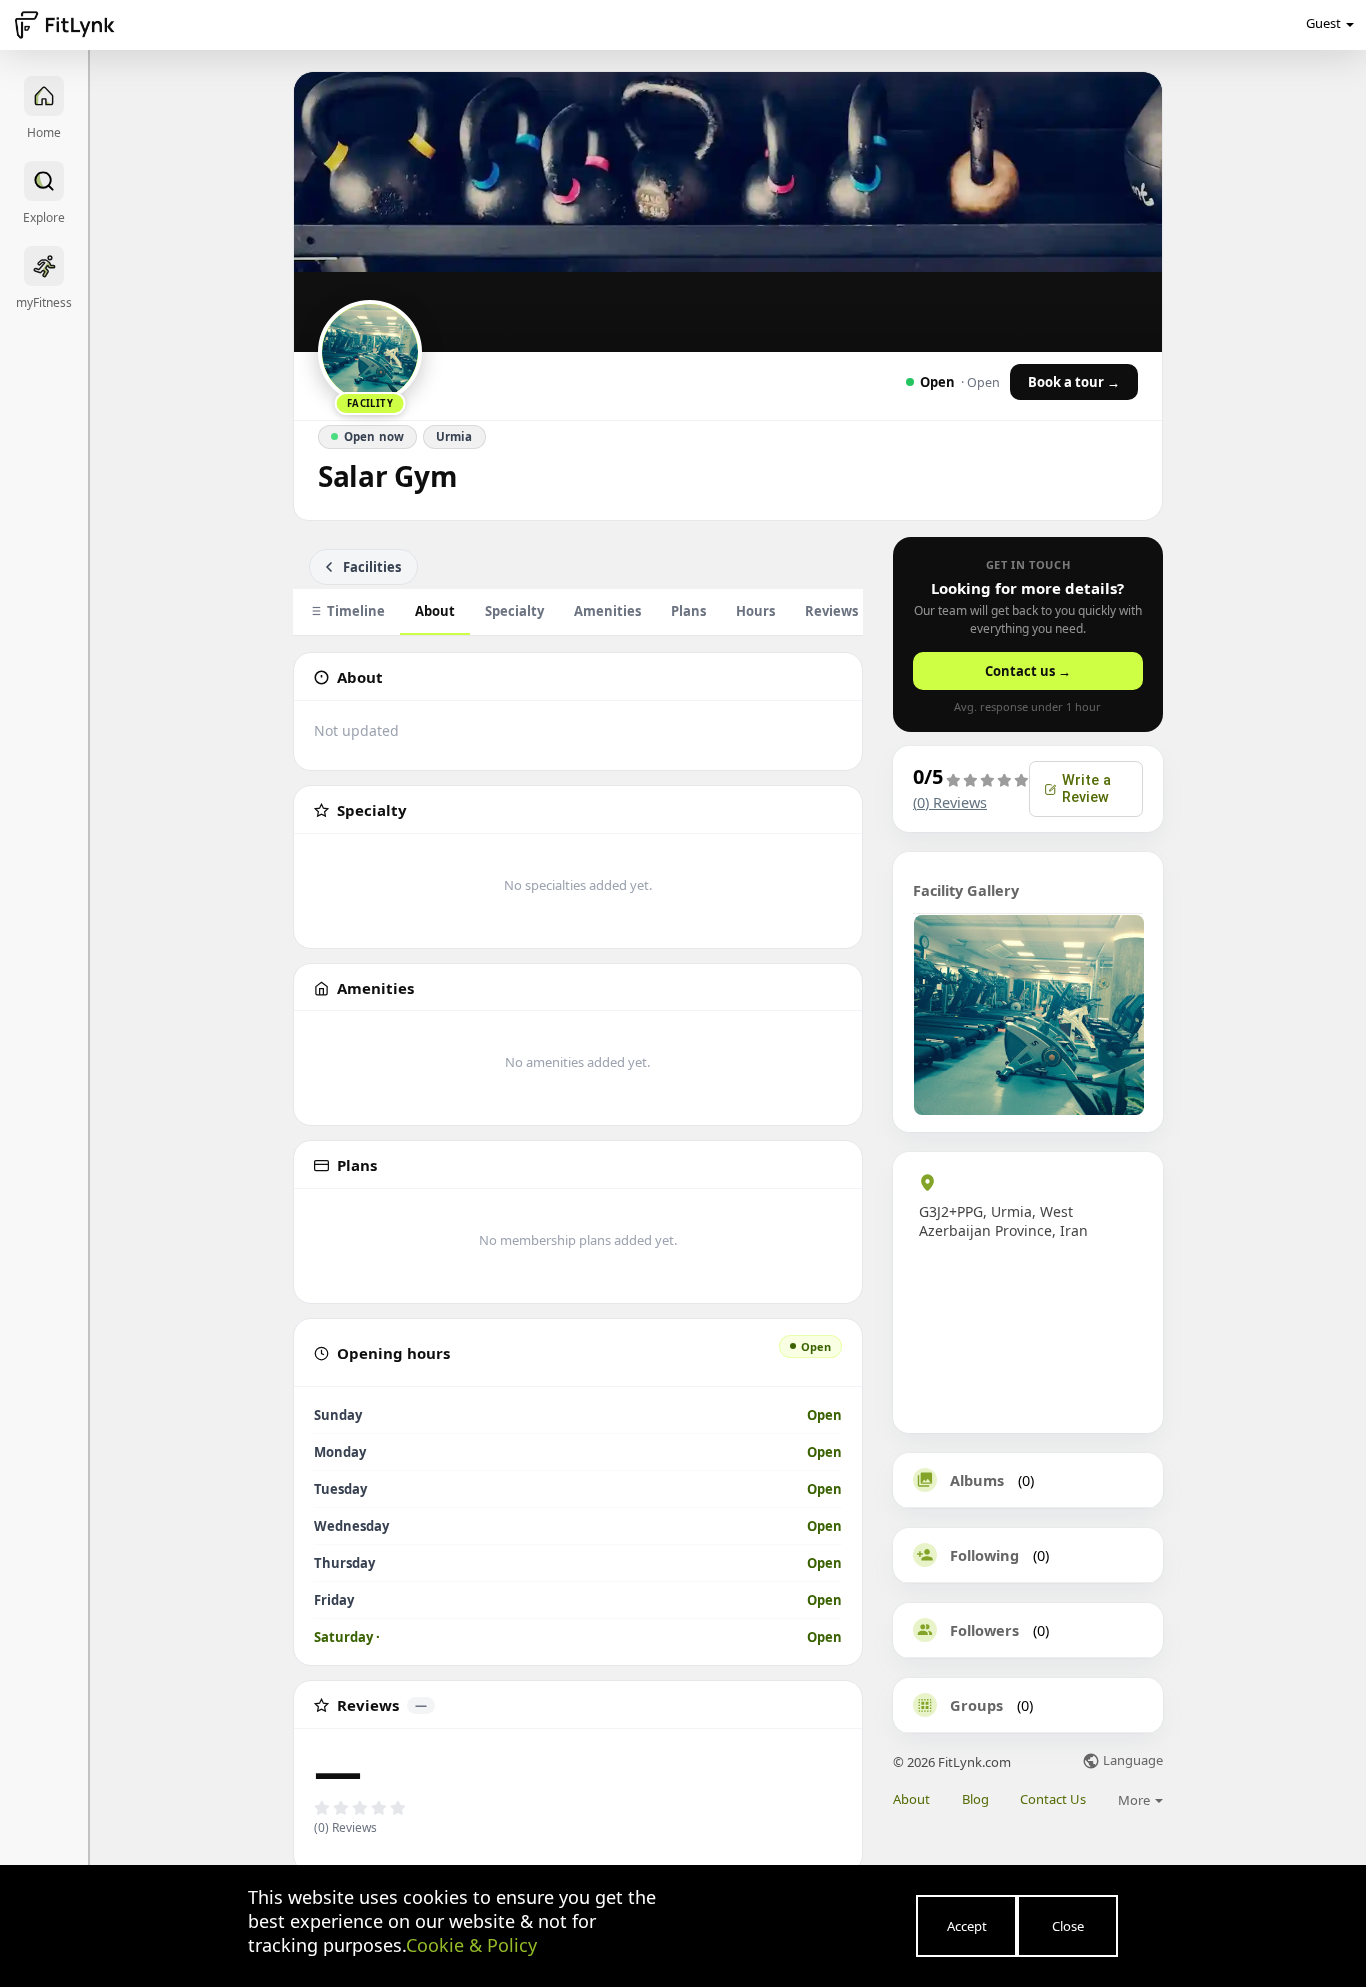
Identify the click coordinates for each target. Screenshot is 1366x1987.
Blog (975, 1799)
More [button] (1135, 1800)
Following (984, 1555)
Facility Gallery (966, 890)
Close (1068, 1926)
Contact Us (1053, 1799)
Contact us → (1028, 671)
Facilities (372, 567)
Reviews (842, 611)
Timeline (356, 611)
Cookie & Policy (471, 1945)
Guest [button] (1323, 23)
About (435, 611)
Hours (755, 611)
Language (1131, 1761)
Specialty (514, 611)
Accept (967, 1926)
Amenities (607, 611)
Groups (976, 1705)
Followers (984, 1630)
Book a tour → (1074, 382)
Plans (688, 611)
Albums (977, 1480)
